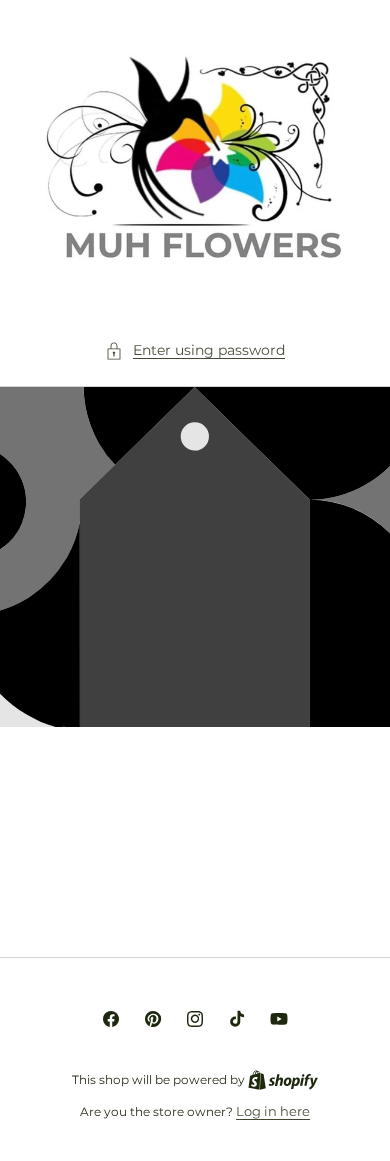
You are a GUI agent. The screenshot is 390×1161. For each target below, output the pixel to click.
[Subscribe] (332, 893)
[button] (195, 350)
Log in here (273, 1111)
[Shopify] (283, 1079)
